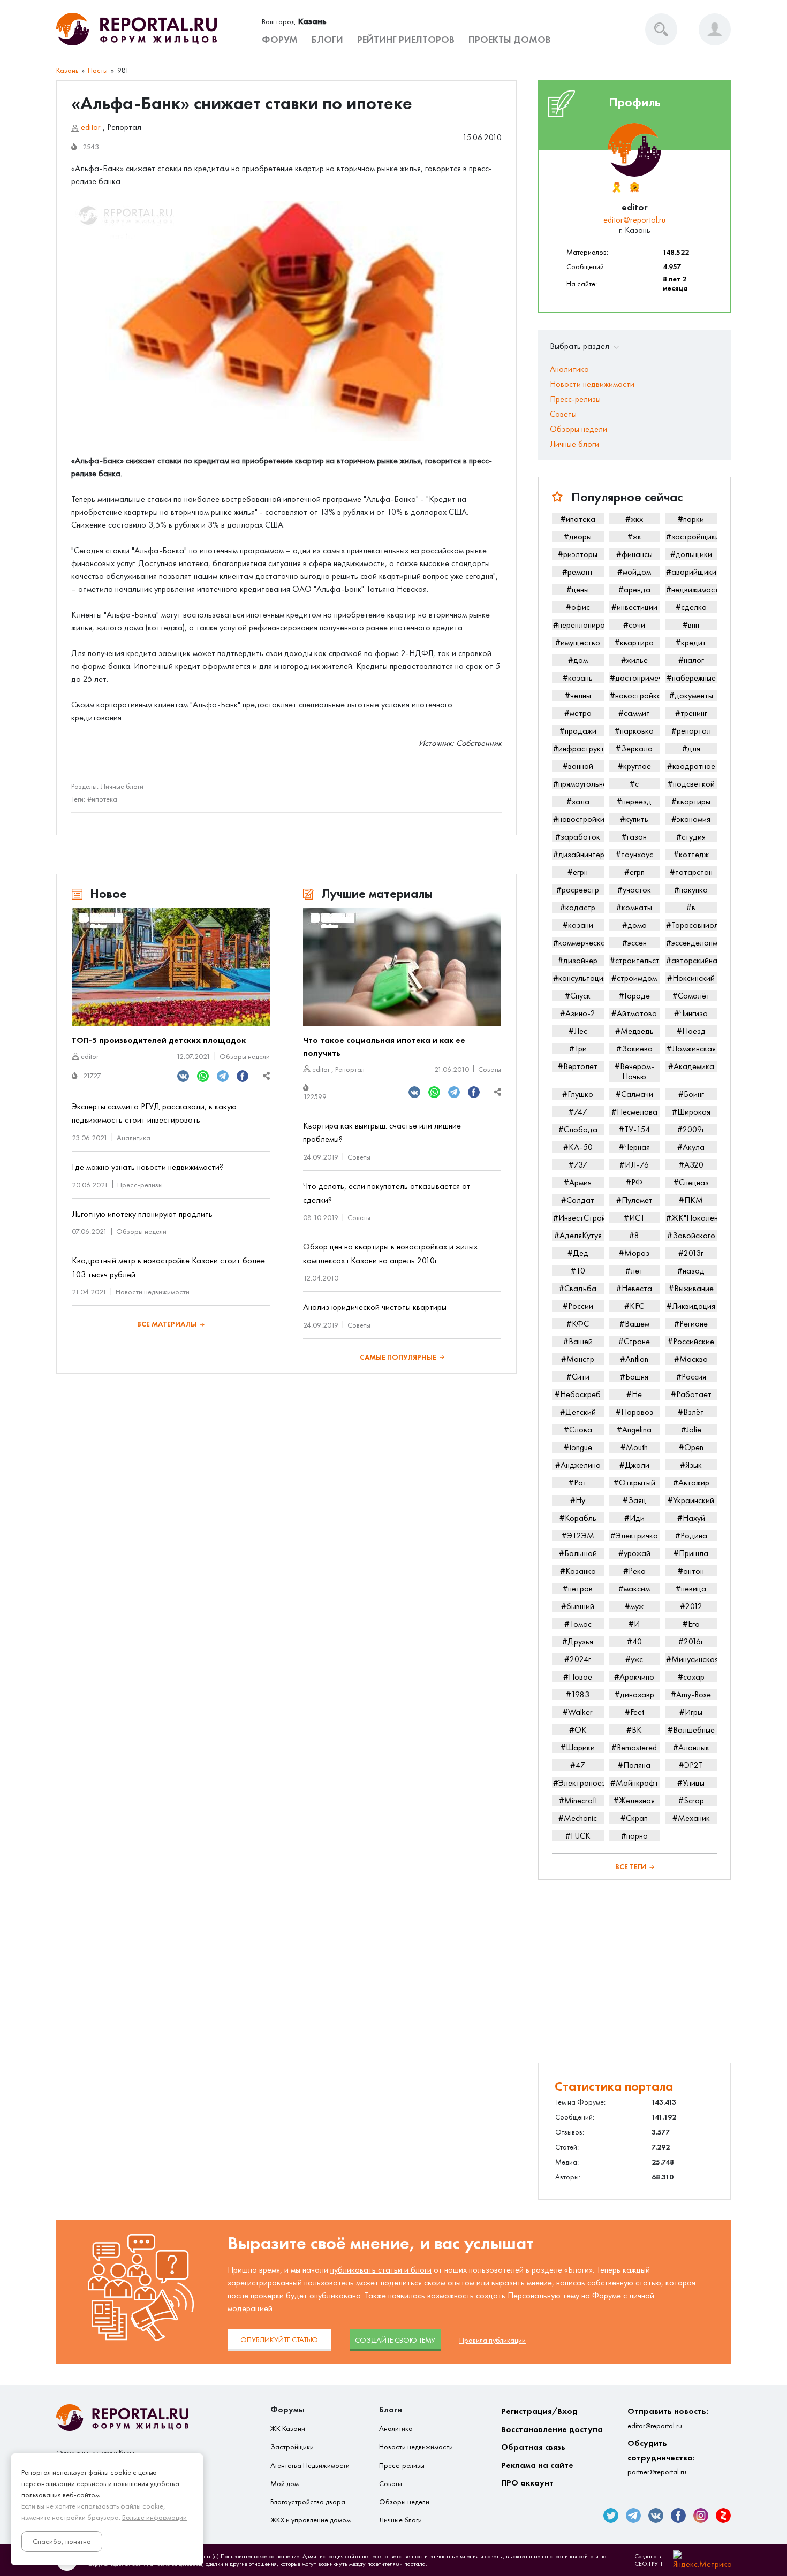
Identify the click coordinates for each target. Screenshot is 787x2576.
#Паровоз (634, 1412)
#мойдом (634, 572)
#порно (634, 1836)
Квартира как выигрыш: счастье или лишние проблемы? (382, 1133)
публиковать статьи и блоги (381, 2270)
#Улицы (691, 1783)
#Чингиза (691, 1013)
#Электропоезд (578, 1783)
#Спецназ (691, 1182)
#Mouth (634, 1447)
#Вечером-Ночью (634, 1071)
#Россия (691, 1377)
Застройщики (292, 2447)
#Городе (634, 996)
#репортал (691, 731)
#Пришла (691, 1553)
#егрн (578, 872)
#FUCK (578, 1836)
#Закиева (634, 1049)
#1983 (578, 1694)
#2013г (691, 1253)
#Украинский (691, 1500)
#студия (691, 837)
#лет (634, 1271)
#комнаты (634, 907)
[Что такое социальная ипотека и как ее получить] (402, 967)
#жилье (634, 660)
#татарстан (691, 872)
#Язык (691, 1465)
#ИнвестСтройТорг (578, 1218)
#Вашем (634, 1324)
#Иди (634, 1518)
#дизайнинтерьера (578, 854)
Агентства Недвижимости (310, 2466)
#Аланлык (691, 1747)
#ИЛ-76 (634, 1165)
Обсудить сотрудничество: (661, 2457)
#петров (578, 1588)
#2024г (578, 1659)
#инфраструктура (578, 748)
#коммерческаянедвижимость (578, 943)
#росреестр (578, 890)
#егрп (634, 872)
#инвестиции (634, 607)
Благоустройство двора (308, 2502)
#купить (634, 819)
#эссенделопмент (691, 943)
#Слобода (578, 1129)
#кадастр (578, 907)
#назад (691, 1271)
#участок (634, 890)
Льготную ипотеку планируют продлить (142, 1214)
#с (634, 784)
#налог (691, 660)
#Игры (691, 1712)
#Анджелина (578, 1465)
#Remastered (634, 1747)
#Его (691, 1624)
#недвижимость (691, 589)
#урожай (634, 1553)
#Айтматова (634, 1013)
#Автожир (691, 1483)
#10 (578, 1271)
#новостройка (635, 695)
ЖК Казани (288, 2429)
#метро (578, 713)
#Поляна (634, 1765)
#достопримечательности (635, 678)
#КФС (578, 1324)
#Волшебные (691, 1730)
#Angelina (634, 1430)
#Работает (691, 1394)
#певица (691, 1588)
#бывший (578, 1606)
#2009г (691, 1129)
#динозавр (634, 1694)
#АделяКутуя (578, 1235)
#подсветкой (691, 784)
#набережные (691, 678)
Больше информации (154, 2517)
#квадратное (691, 766)
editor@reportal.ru (634, 220)
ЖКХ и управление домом (311, 2520)
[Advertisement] (634, 1971)
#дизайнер (578, 960)
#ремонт (578, 572)
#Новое (578, 1677)
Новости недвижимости (153, 1292)
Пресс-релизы (140, 1185)
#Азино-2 (578, 1013)
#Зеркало (634, 748)
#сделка (691, 607)
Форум (280, 40)
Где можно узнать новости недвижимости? (147, 1167)
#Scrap (691, 1800)
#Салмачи (634, 1094)
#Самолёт (691, 996)
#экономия (691, 819)
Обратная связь (533, 2447)
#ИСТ (634, 1218)
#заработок (578, 837)
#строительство (635, 960)
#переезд (634, 801)
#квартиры (691, 801)
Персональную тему (543, 2295)
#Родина (691, 1535)
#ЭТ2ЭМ (578, 1535)
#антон (691, 1571)
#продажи (578, 731)
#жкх (634, 519)
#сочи (634, 625)
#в (691, 907)
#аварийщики (691, 572)
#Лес (578, 1031)
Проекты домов (510, 40)
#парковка (634, 731)
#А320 (691, 1165)
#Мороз (634, 1253)
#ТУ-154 (634, 1129)
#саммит (634, 713)
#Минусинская (691, 1659)
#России (578, 1306)
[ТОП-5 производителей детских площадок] (171, 967)
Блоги (327, 40)
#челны (578, 695)
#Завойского (691, 1235)
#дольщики (691, 554)
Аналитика (134, 1138)
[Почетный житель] (616, 187)
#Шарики (578, 1747)
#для (691, 748)
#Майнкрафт (634, 1783)
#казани (578, 925)
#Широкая (691, 1112)
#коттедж (691, 854)
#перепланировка (578, 625)
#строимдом (634, 978)
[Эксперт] (634, 187)
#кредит (691, 642)
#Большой (578, 1553)
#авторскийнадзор (691, 960)
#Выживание (691, 1288)
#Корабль (578, 1518)
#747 (578, 1112)
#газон (634, 837)
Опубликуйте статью (279, 2340)
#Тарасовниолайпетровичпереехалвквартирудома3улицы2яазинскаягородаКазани (691, 925)
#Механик (691, 1818)
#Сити (578, 1377)
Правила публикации (493, 2340)
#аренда (634, 589)
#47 (578, 1765)
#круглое (634, 766)
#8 (634, 1235)
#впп (691, 625)
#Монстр (578, 1359)
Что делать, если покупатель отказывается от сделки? (387, 1193)
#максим (634, 1588)
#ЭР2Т (691, 1765)
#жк (634, 536)
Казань (67, 70)
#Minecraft (578, 1800)
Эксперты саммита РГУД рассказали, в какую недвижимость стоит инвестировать (154, 1113)
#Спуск (578, 996)
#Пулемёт (634, 1200)
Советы (490, 1069)
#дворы (578, 536)
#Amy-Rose (691, 1694)
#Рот (578, 1483)
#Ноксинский (691, 978)
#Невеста (634, 1288)
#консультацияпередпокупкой (578, 978)
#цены (578, 589)
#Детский (578, 1412)
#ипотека (102, 799)
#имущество (578, 642)
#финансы (634, 554)
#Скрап (634, 1818)
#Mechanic (578, 1818)
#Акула (691, 1147)
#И (634, 1624)
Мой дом (285, 2484)
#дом (578, 660)
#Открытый (634, 1483)
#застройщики (691, 536)
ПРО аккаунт (527, 2483)
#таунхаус (634, 854)
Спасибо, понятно (62, 2541)
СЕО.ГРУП (648, 2564)
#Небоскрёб (578, 1394)
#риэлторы (578, 554)
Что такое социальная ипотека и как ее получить (384, 1046)
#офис (578, 607)
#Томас (578, 1624)
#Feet (634, 1712)
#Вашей (578, 1341)
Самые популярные (398, 1357)
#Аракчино (634, 1677)
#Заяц (634, 1500)
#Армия (578, 1182)
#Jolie (691, 1430)
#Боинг (691, 1094)
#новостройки (578, 819)
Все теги (631, 1867)
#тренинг (691, 713)
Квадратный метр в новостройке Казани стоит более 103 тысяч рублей (168, 1267)
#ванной (578, 766)
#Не (634, 1394)
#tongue (578, 1447)
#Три (578, 1049)
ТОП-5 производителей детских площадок (159, 1040)
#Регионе (691, 1324)
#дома (634, 925)
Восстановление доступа (552, 2429)
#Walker (578, 1712)
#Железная (634, 1800)
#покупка (691, 890)
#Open (691, 1447)
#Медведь (634, 1031)
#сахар (691, 1677)
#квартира (634, 642)
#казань (578, 678)
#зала (578, 801)
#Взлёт (691, 1412)
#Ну (578, 1500)
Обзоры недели (245, 1057)
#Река (634, 1571)
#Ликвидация (691, 1306)
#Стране (634, 1341)
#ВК (634, 1730)
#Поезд (691, 1031)
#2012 (691, 1606)
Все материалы (167, 1324)
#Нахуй (691, 1518)
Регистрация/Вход (539, 2411)
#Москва (691, 1359)
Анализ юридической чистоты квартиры (375, 1307)
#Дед (578, 1253)
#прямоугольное (578, 784)
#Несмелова (634, 1112)
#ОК (578, 1730)
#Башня (634, 1377)
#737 (578, 1165)
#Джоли (634, 1465)
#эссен (634, 943)
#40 (634, 1641)
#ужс (634, 1659)
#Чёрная (634, 1147)
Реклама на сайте (537, 2465)
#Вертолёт (578, 1066)
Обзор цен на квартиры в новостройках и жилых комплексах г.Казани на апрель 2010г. (390, 1253)
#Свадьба (578, 1288)
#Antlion (634, 1359)
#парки (691, 519)
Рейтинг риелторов (406, 40)
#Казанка (578, 1571)
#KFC (634, 1306)
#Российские (691, 1341)
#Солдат (578, 1200)
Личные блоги (122, 786)
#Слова (578, 1430)
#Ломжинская (691, 1049)
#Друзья (578, 1641)
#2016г (691, 1641)
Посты (98, 70)
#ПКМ (691, 1200)
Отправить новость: (668, 2418)
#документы (691, 695)
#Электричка (634, 1535)
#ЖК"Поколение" (691, 1218)
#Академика (691, 1066)
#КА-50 (578, 1147)
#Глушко (578, 1094)
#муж (634, 1606)
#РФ (634, 1182)
